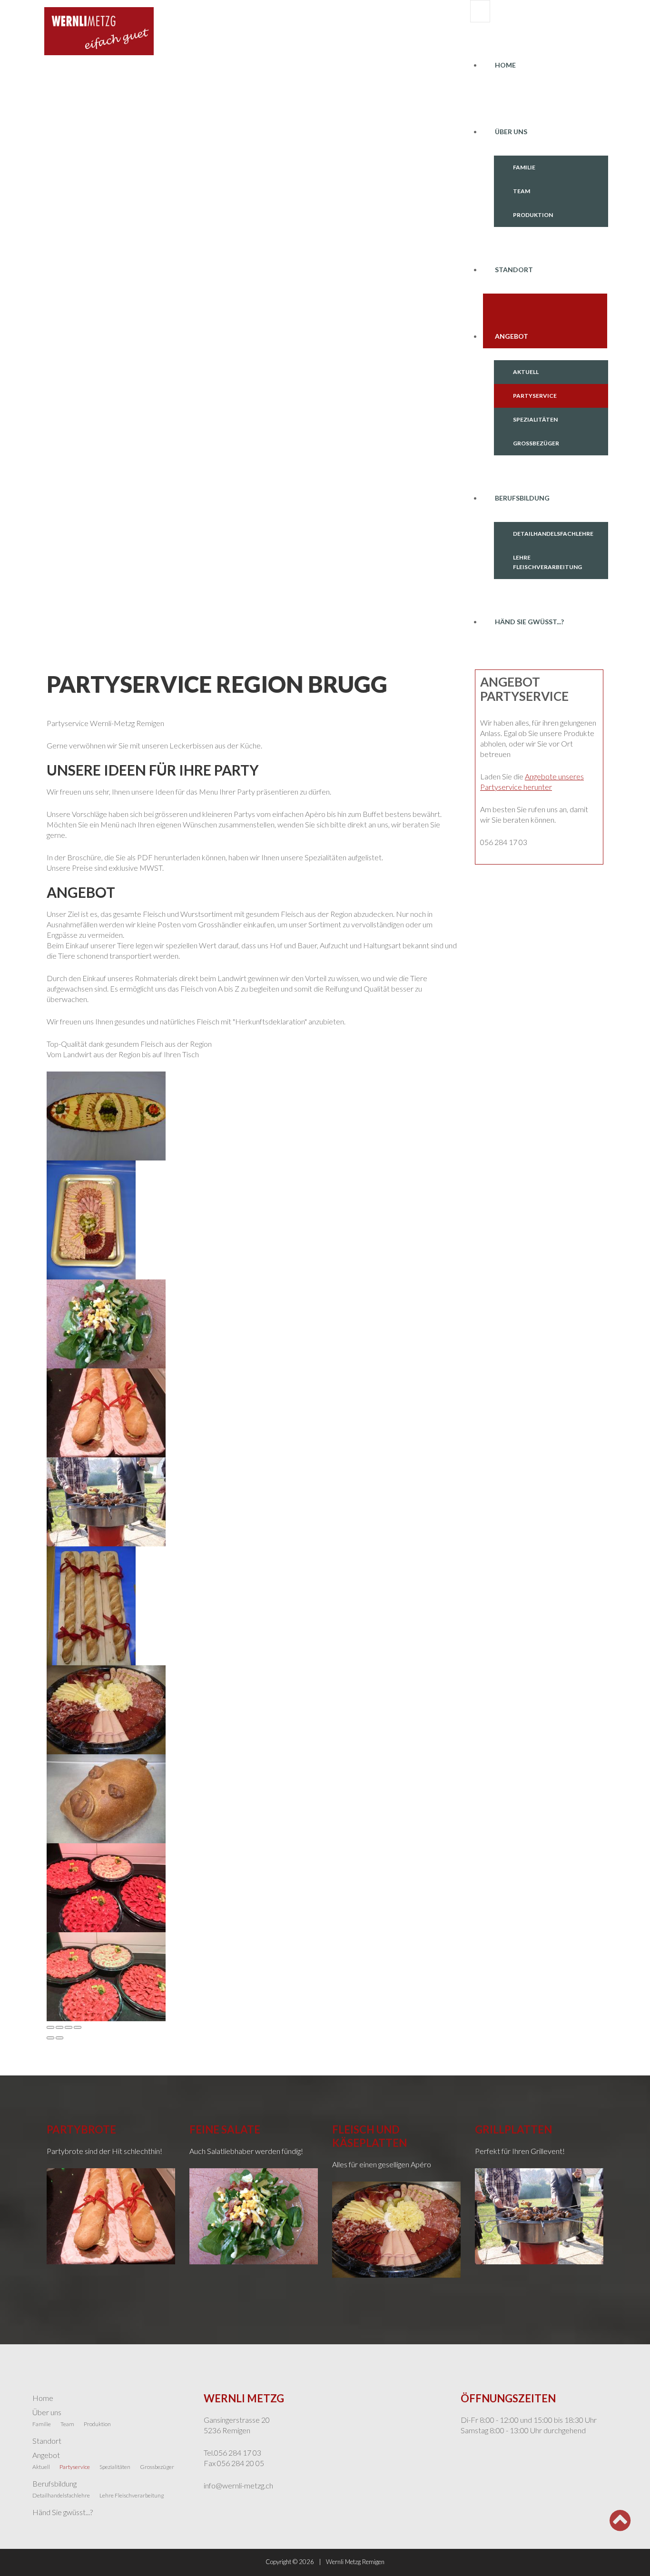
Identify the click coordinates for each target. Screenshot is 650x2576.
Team (522, 191)
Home (505, 65)
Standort (514, 270)
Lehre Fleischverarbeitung (547, 562)
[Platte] (106, 1708)
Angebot (512, 336)
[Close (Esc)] (50, 2027)
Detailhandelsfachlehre (553, 534)
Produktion (533, 215)
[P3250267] (106, 1500)
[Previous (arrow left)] (50, 2038)
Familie (524, 167)
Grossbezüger (536, 443)
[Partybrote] (91, 1605)
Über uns (511, 132)
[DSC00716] (106, 1115)
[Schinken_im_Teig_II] (106, 1797)
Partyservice (535, 396)
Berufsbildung (522, 498)
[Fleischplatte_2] (91, 1219)
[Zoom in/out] (78, 2027)
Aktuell (526, 372)
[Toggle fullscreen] (69, 2027)
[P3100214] (106, 1411)
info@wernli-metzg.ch (238, 2485)
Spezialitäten (535, 419)
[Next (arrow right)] (59, 2038)
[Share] (59, 2027)
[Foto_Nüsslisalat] (106, 1322)
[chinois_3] (106, 1886)
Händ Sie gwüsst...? (529, 622)
